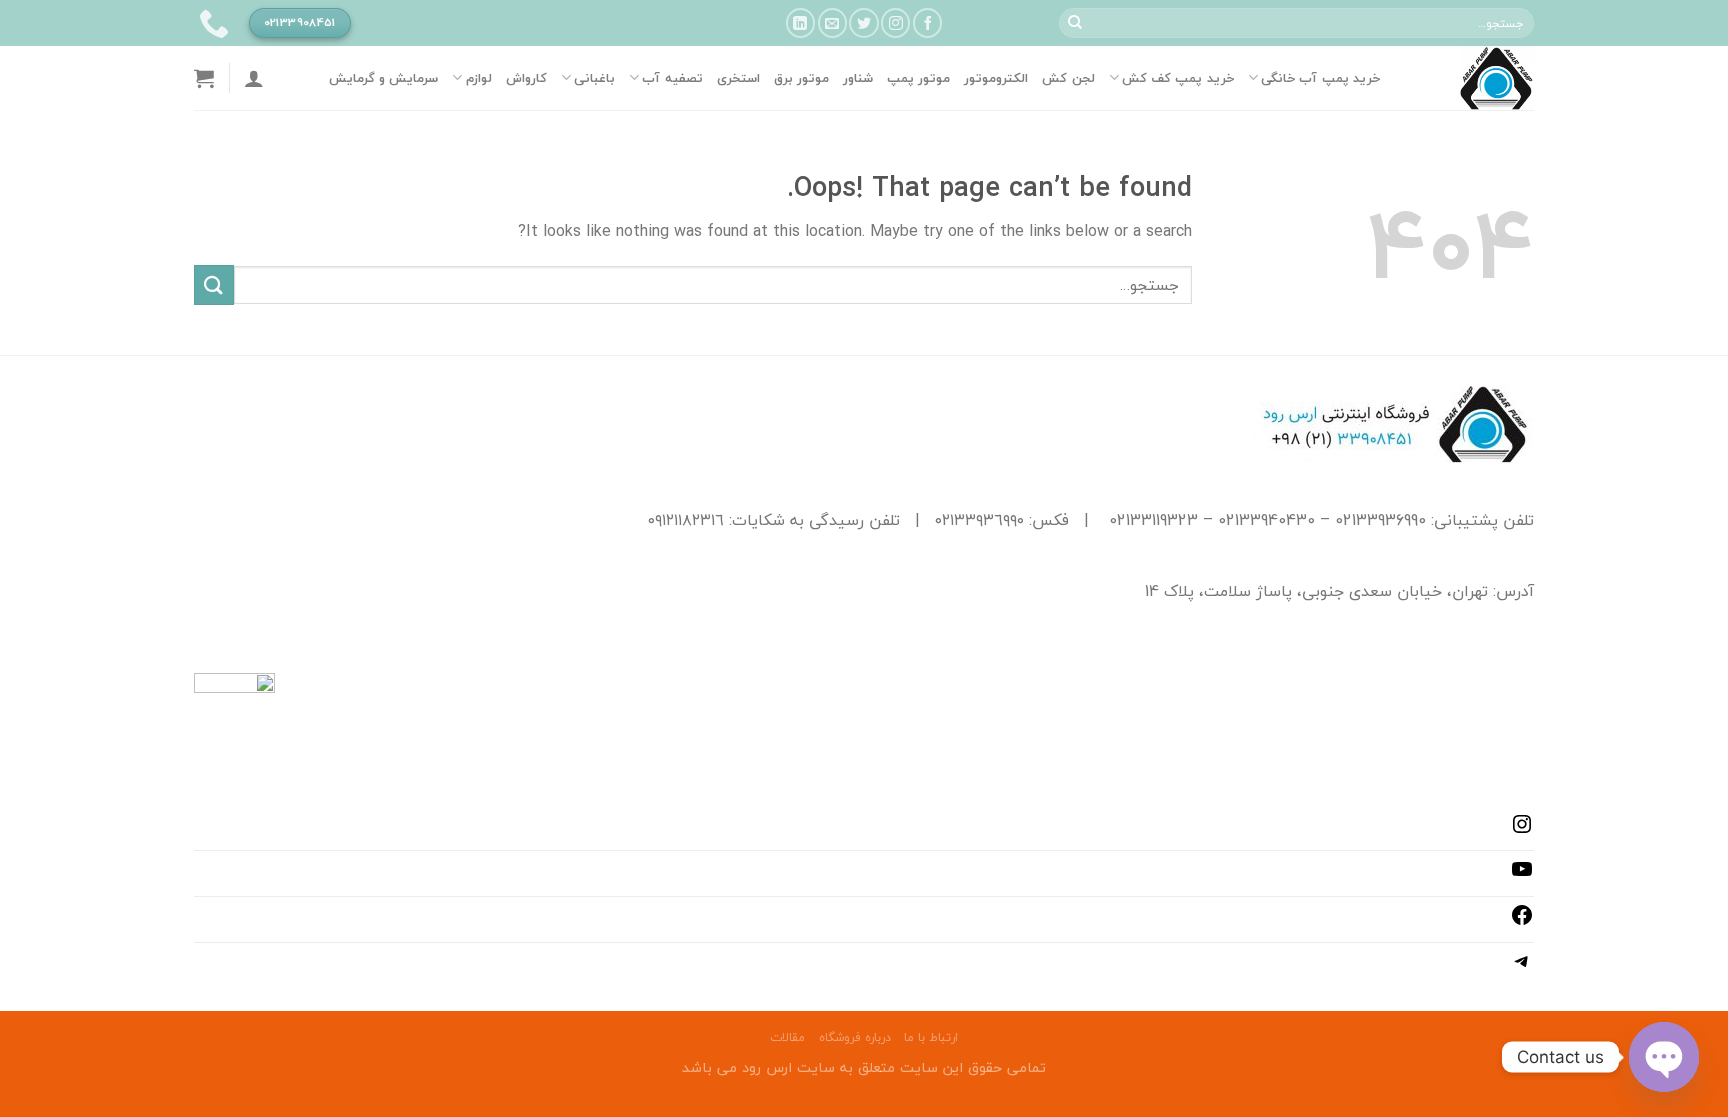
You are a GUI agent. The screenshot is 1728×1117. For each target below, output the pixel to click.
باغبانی (594, 78)
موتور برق (801, 78)
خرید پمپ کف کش (1178, 78)
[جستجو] (1075, 23)
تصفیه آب (672, 78)
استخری (738, 78)
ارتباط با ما (931, 1037)
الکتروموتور (996, 78)
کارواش (526, 78)
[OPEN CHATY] (1664, 1057)
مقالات (787, 1037)
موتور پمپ (918, 78)
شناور (858, 78)
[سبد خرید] (204, 78)
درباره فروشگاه (855, 1037)
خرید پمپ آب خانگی (1320, 78)
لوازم (478, 78)
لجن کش (1068, 78)
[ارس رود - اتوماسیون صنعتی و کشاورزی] (1472, 78)
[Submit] (214, 284)
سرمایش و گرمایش (384, 78)
